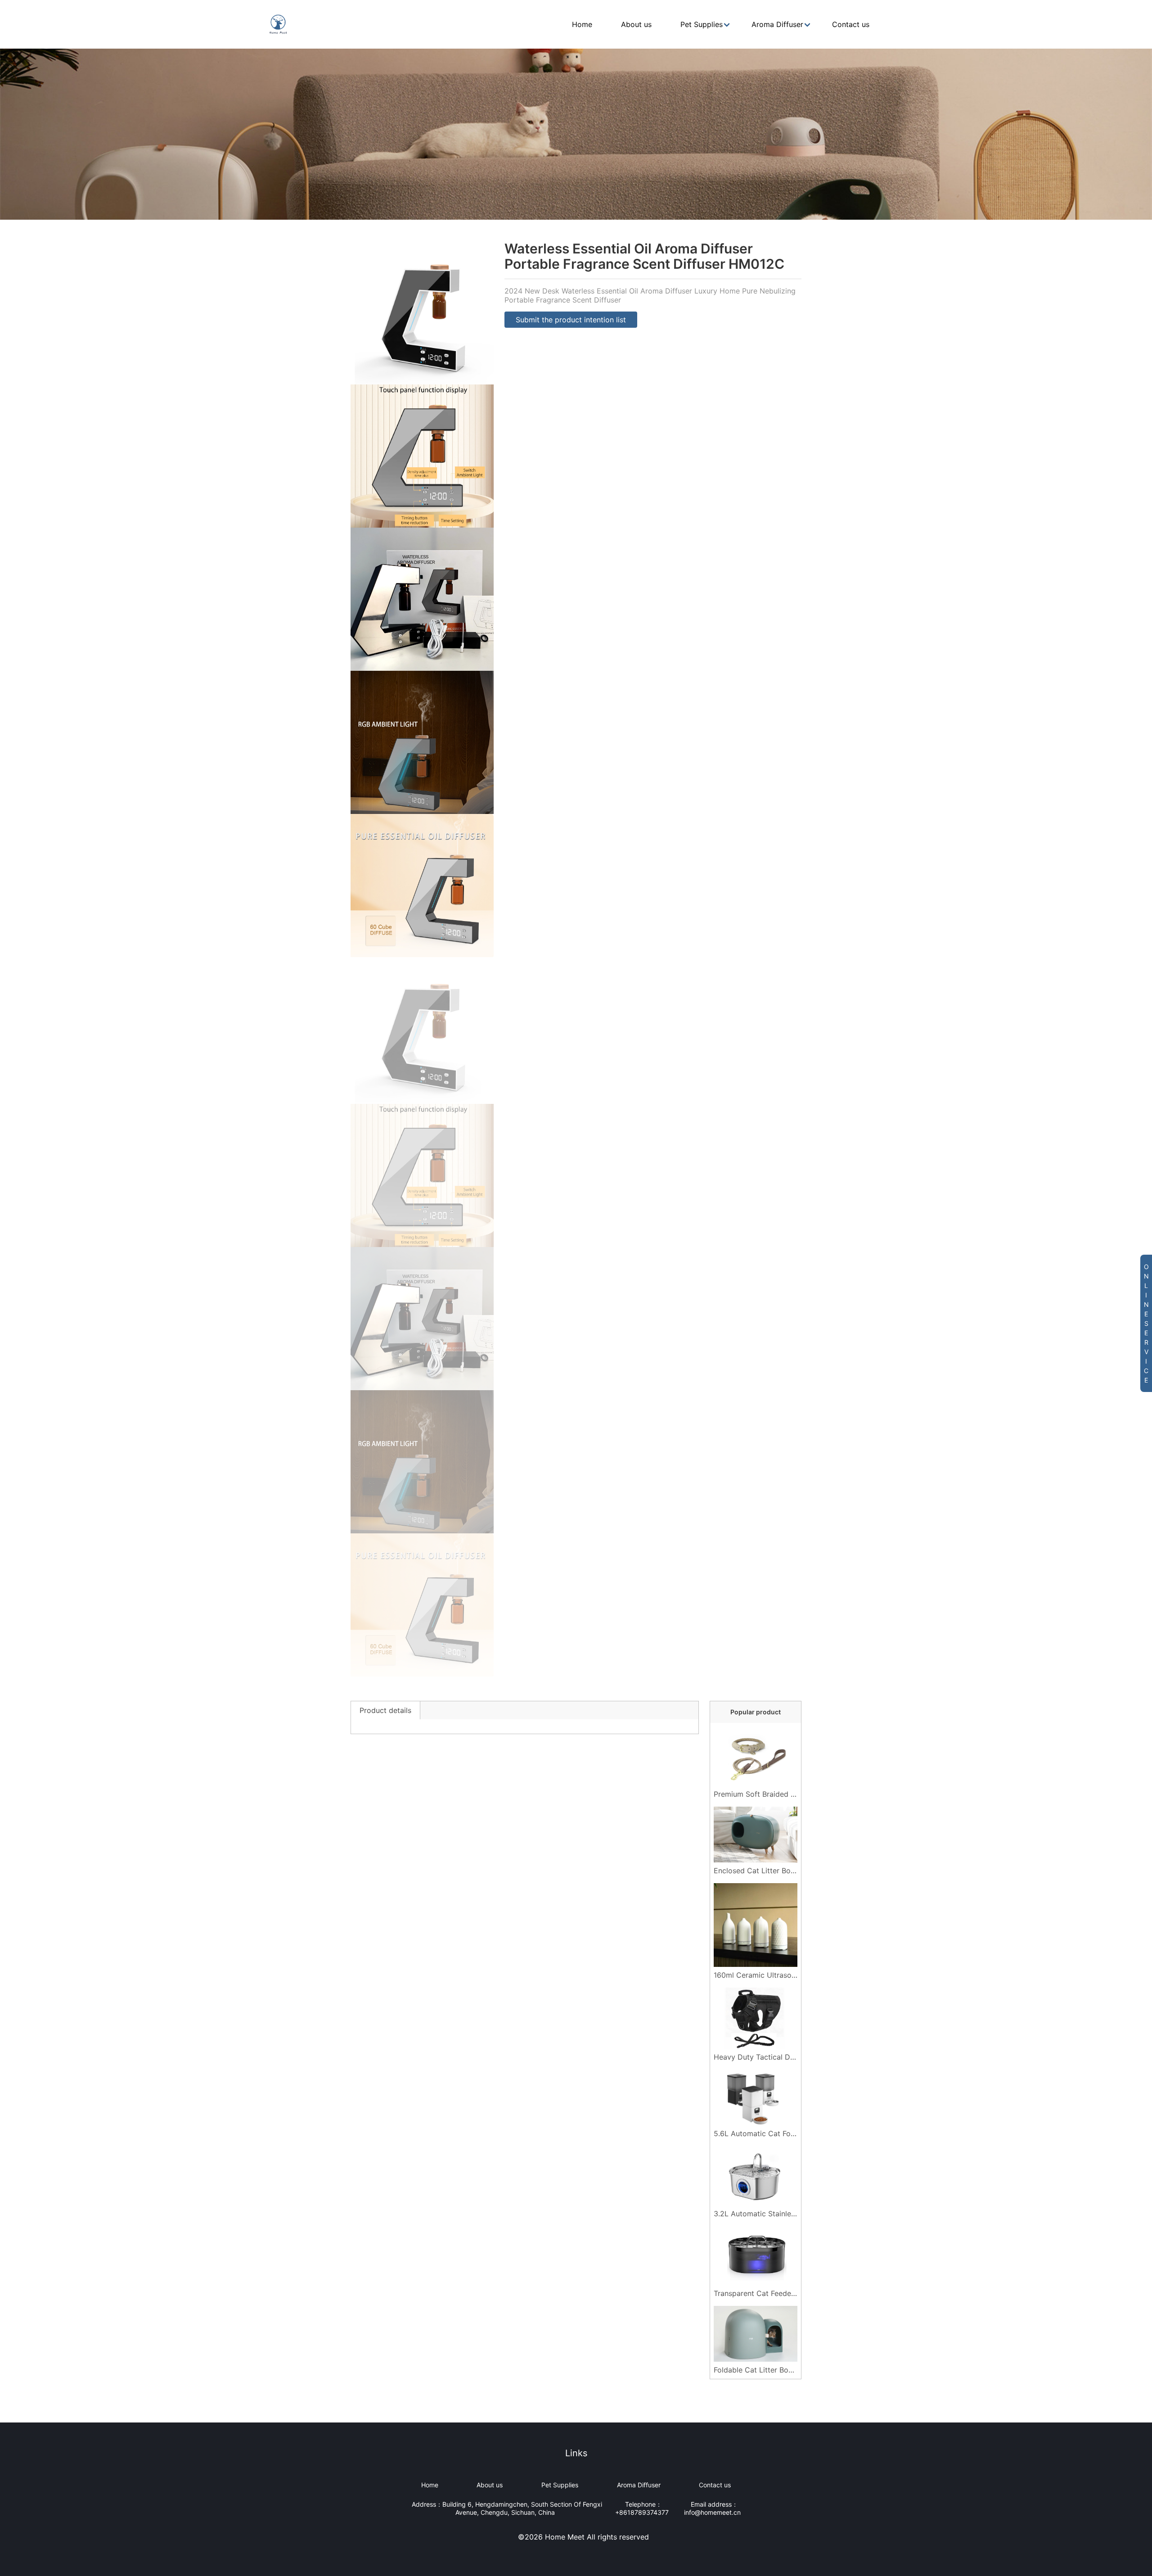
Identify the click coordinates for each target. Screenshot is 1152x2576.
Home (430, 2485)
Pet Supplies (560, 2485)
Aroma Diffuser (639, 2485)
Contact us (715, 2485)
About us (490, 2485)
